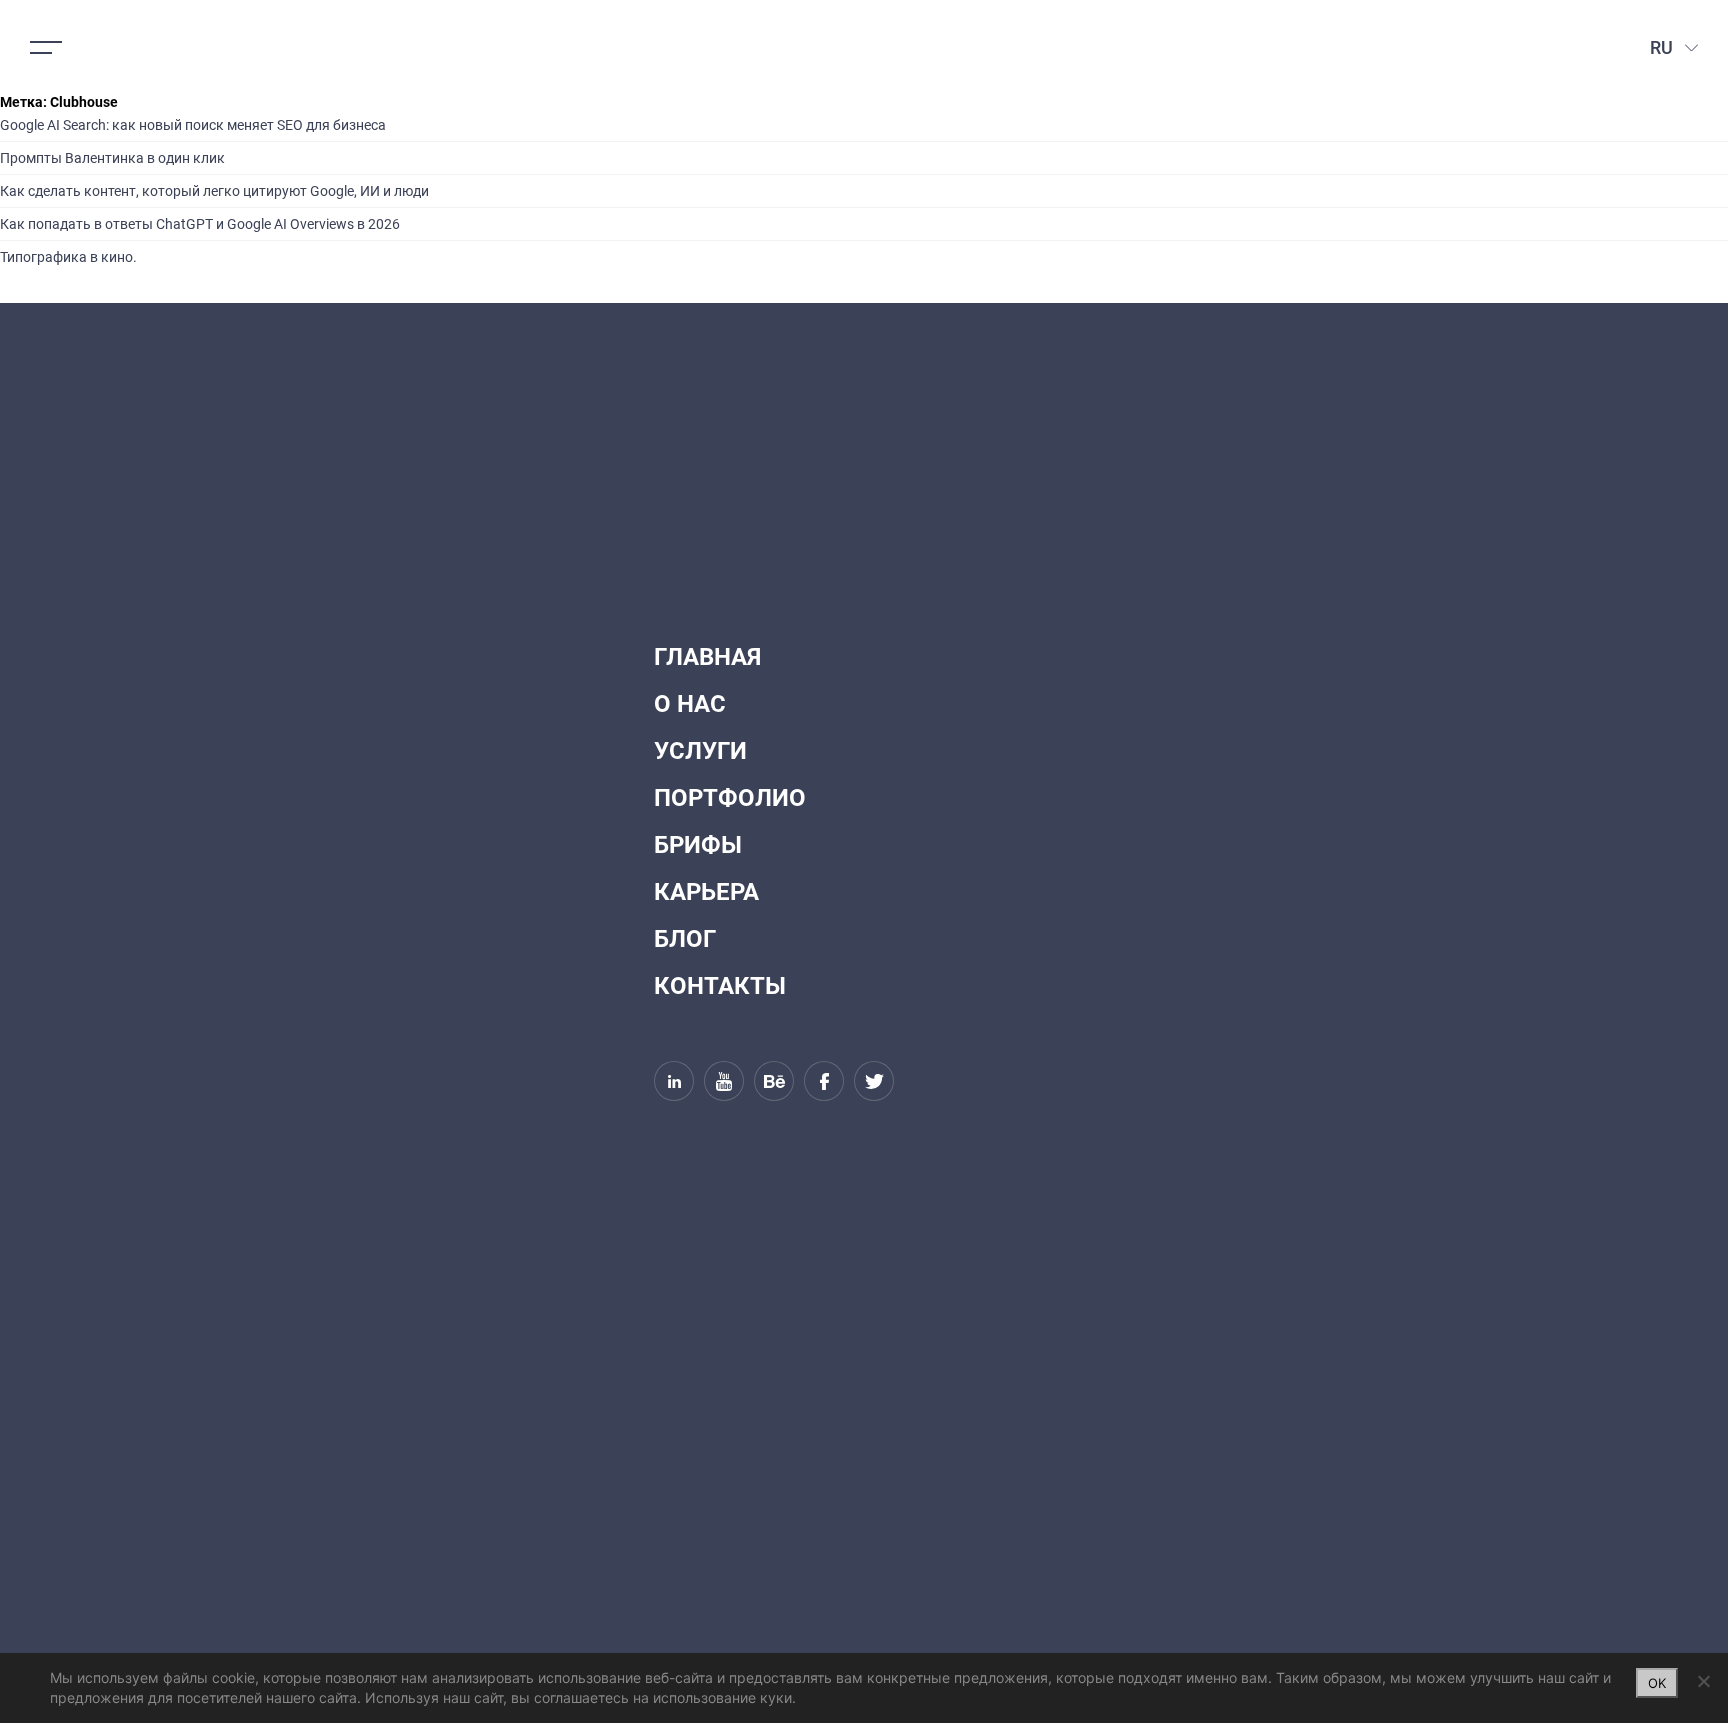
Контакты (720, 986)
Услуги (700, 751)
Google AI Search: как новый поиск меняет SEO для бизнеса (193, 125)
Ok (1657, 1683)
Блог (685, 939)
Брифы (698, 845)
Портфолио (730, 798)
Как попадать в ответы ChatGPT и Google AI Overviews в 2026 (200, 224)
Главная (707, 657)
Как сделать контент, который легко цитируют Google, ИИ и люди (214, 191)
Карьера (706, 892)
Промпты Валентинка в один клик (112, 158)
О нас (690, 704)
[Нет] (1703, 1681)
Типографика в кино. (68, 257)
